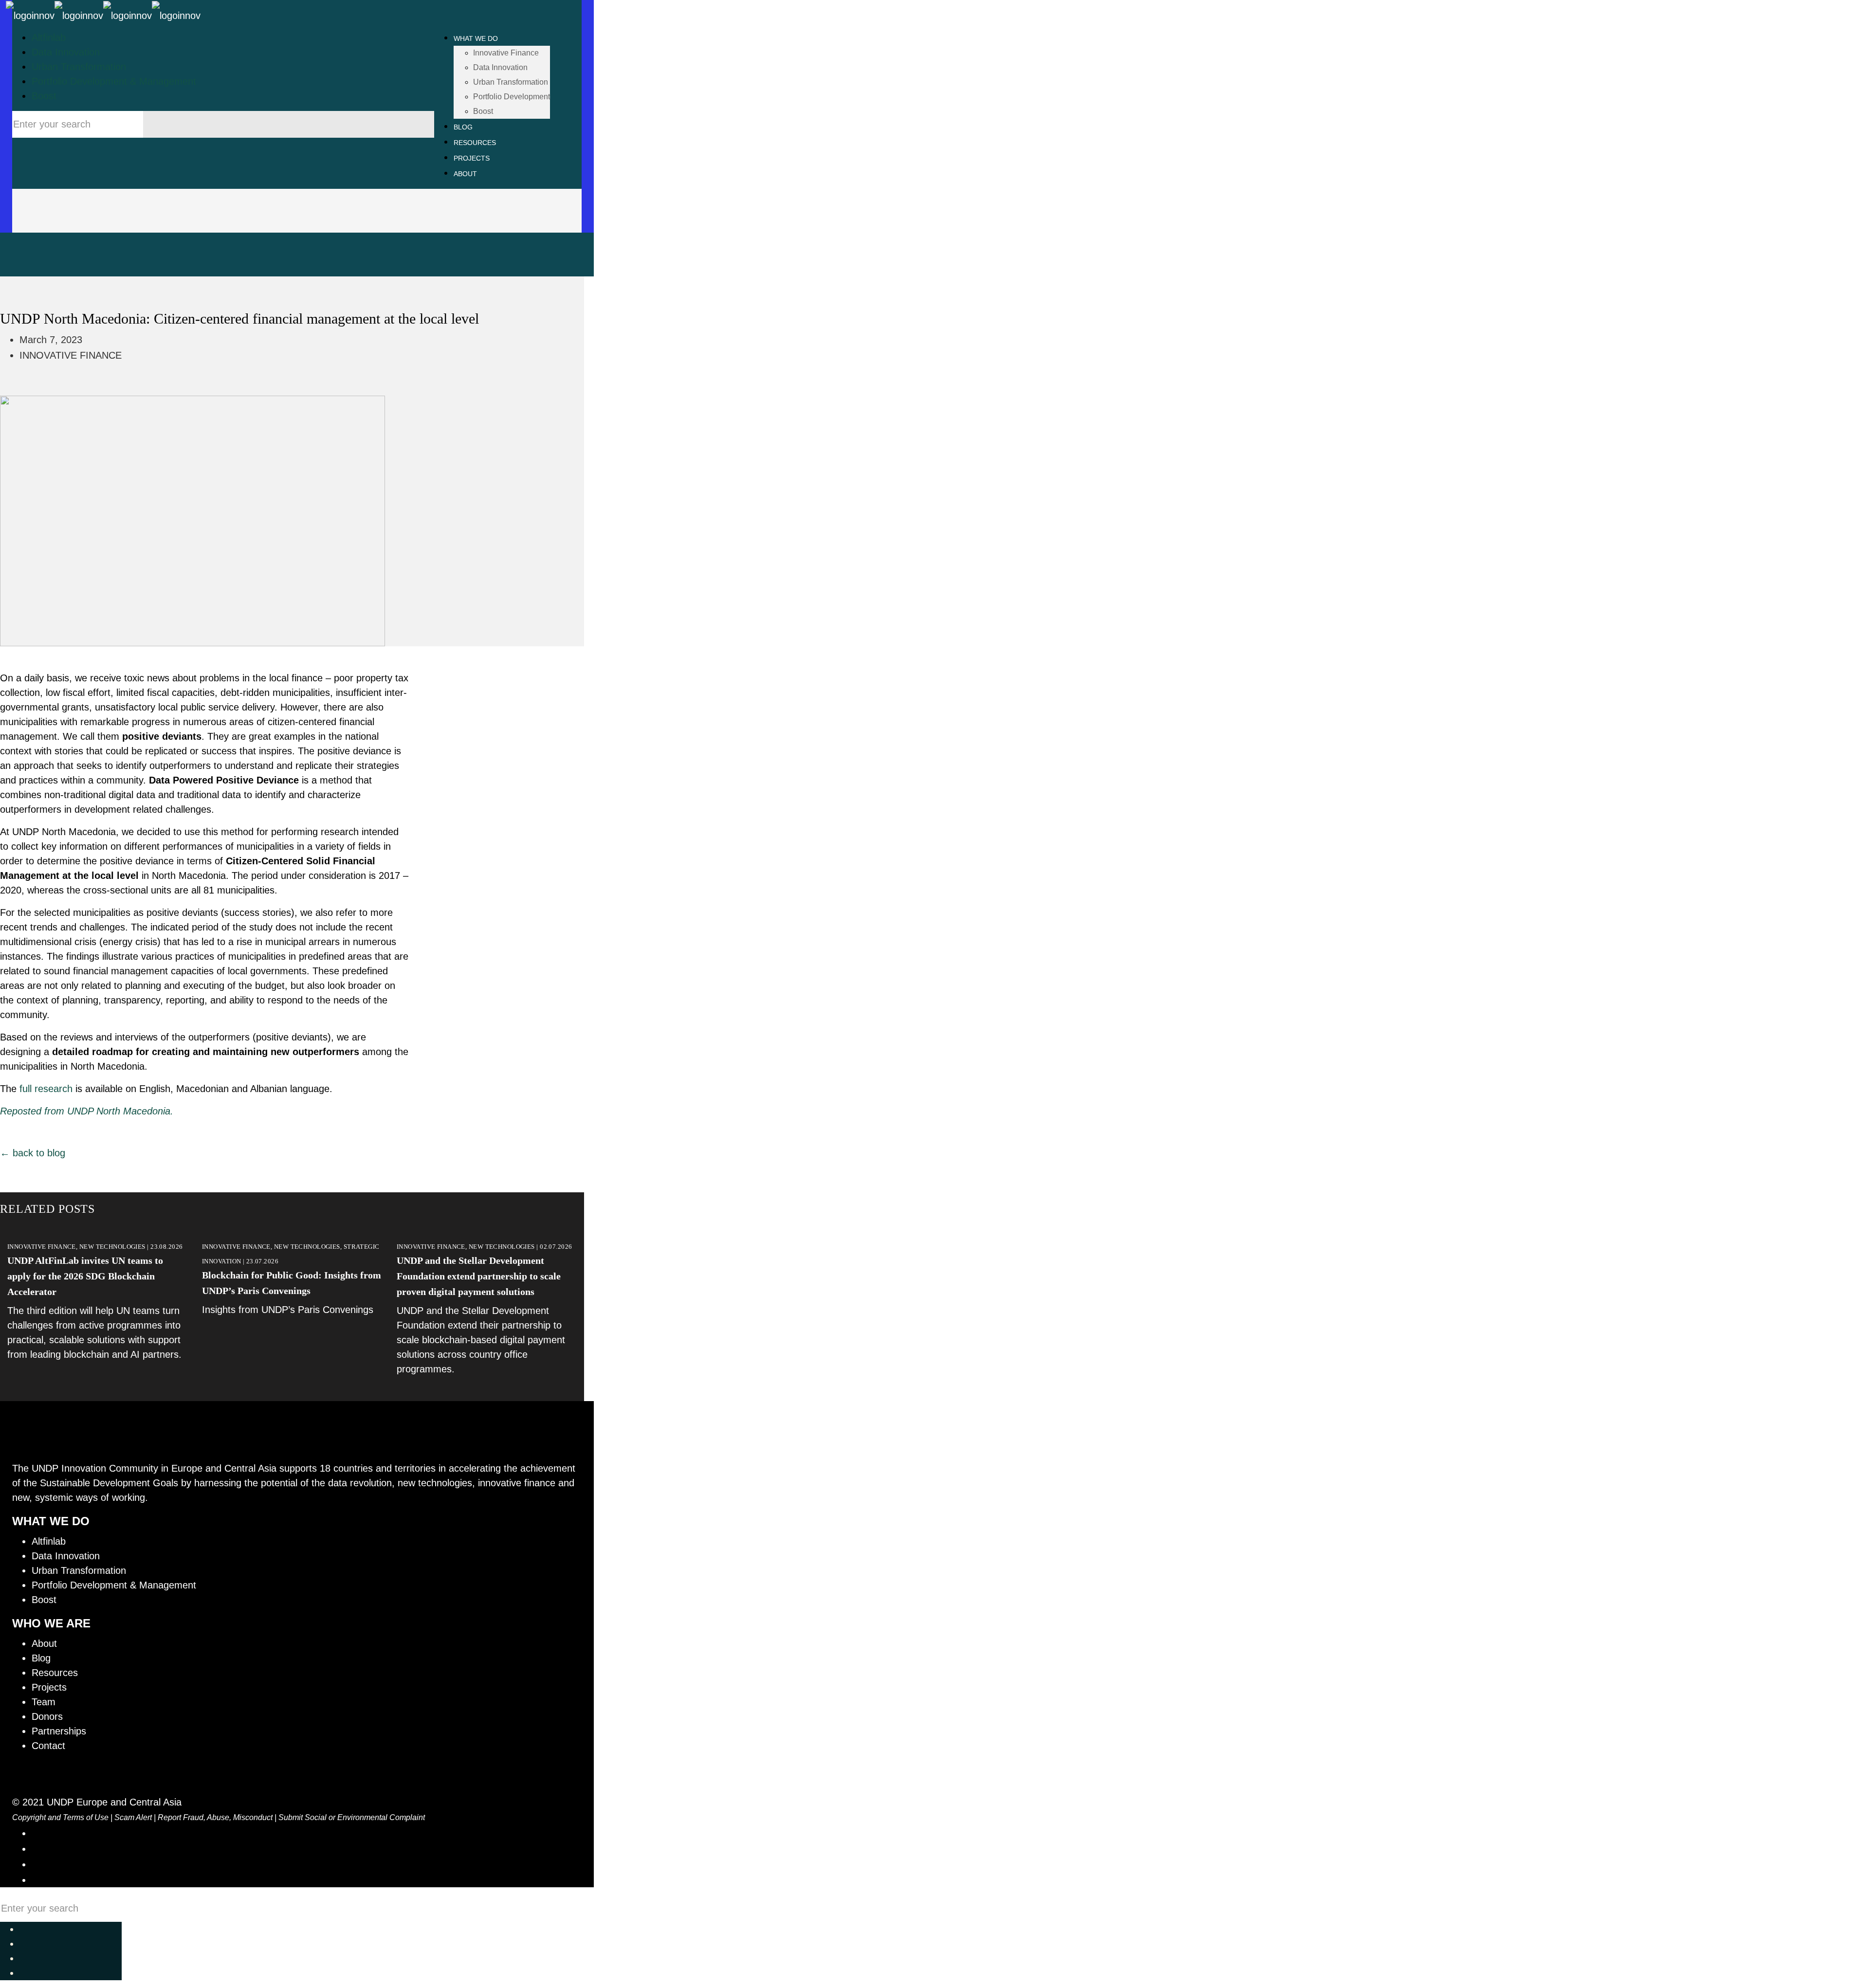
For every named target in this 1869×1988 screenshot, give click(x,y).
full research (46, 1089)
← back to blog (33, 1153)
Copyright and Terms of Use (60, 1817)
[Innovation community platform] (103, 15)
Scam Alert (133, 1817)
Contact (48, 1746)
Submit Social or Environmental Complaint (352, 1817)
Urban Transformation (79, 67)
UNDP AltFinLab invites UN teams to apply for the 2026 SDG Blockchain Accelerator (85, 1276)
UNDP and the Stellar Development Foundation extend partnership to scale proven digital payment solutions (479, 1276)
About (44, 1643)
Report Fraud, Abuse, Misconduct (215, 1817)
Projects (49, 1687)
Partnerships (59, 1731)
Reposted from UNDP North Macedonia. (87, 1111)
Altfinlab (49, 37)
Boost (44, 96)
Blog (41, 1658)
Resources (55, 1673)
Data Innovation (66, 52)
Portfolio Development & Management (114, 81)
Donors (47, 1716)
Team (44, 1702)
